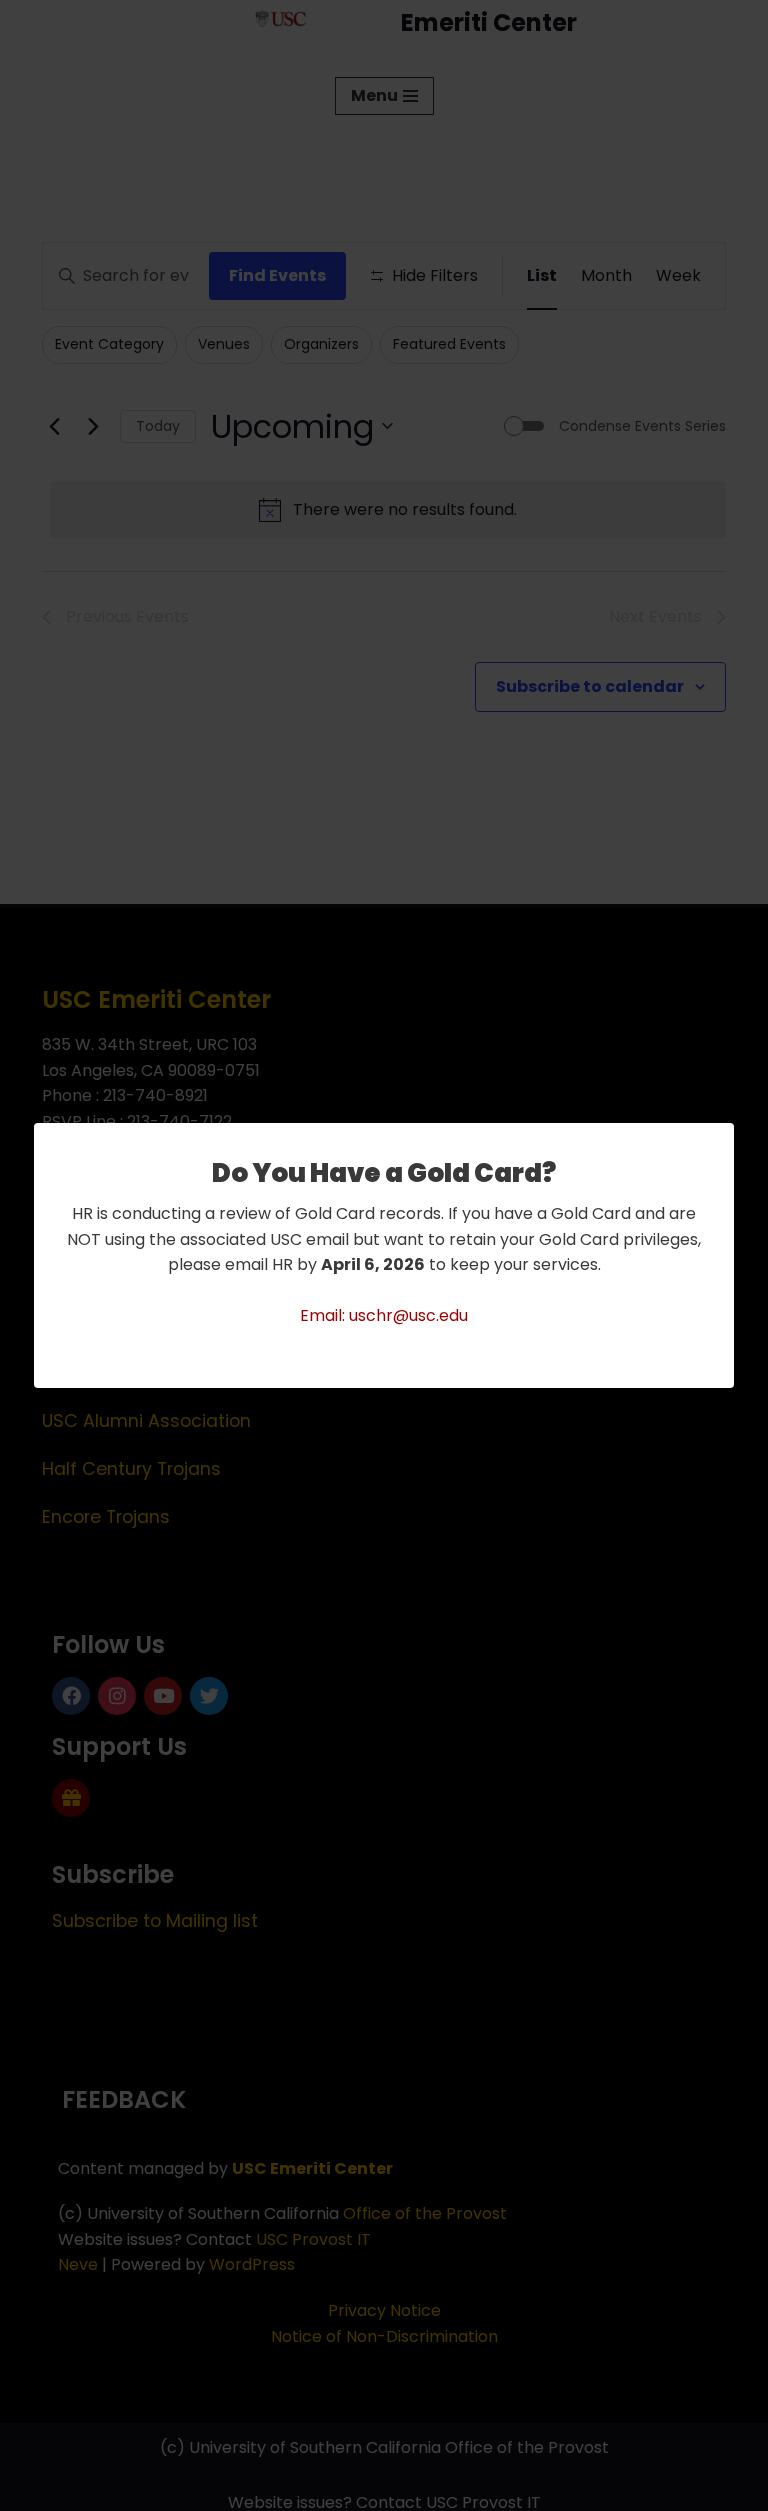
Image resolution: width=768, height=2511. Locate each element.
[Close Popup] (721, 1139)
